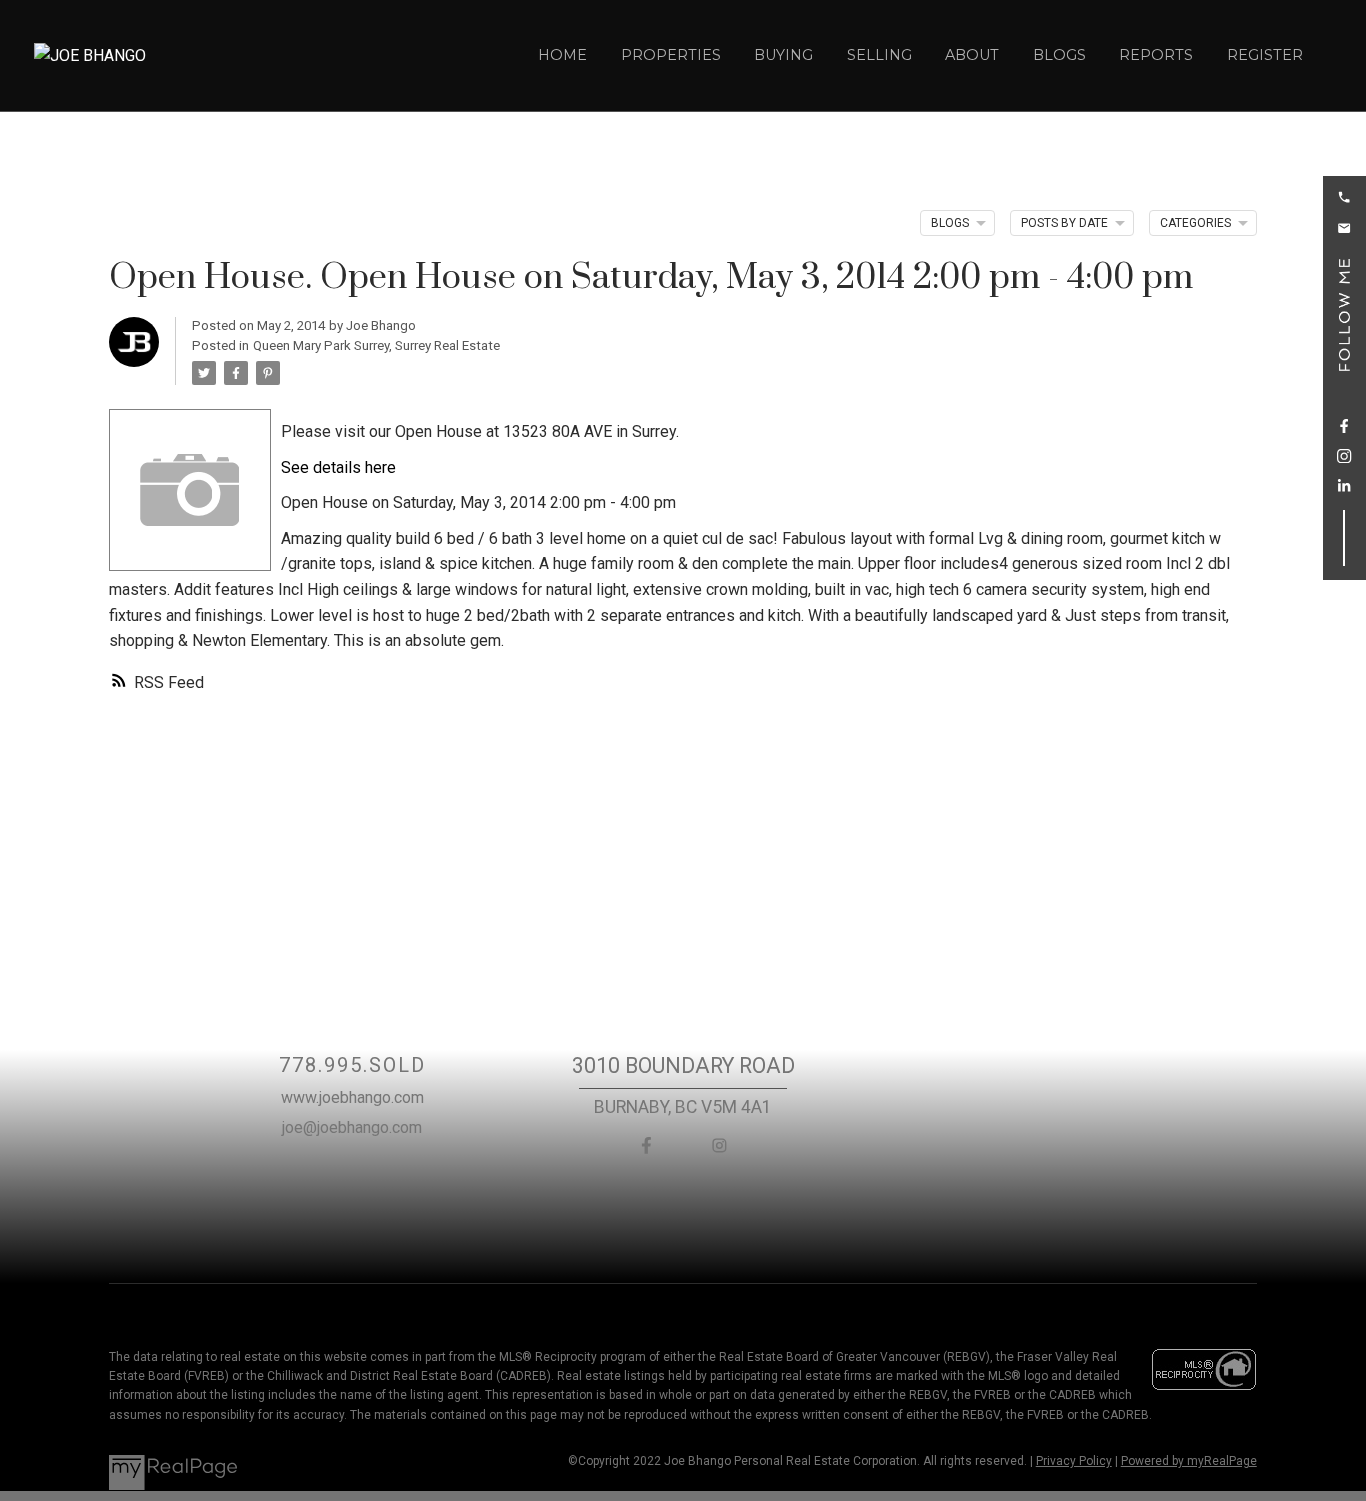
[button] (1344, 197)
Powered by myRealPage (1189, 1461)
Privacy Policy (1074, 1461)
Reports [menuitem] (1156, 55)
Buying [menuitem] (783, 55)
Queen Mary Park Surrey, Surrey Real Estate (376, 345)
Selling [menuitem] (879, 55)
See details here (338, 467)
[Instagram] (720, 1146)
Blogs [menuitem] (1059, 55)
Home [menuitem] (562, 55)
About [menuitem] (972, 55)
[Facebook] (646, 1146)
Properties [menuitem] (671, 55)
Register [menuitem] (1265, 55)
